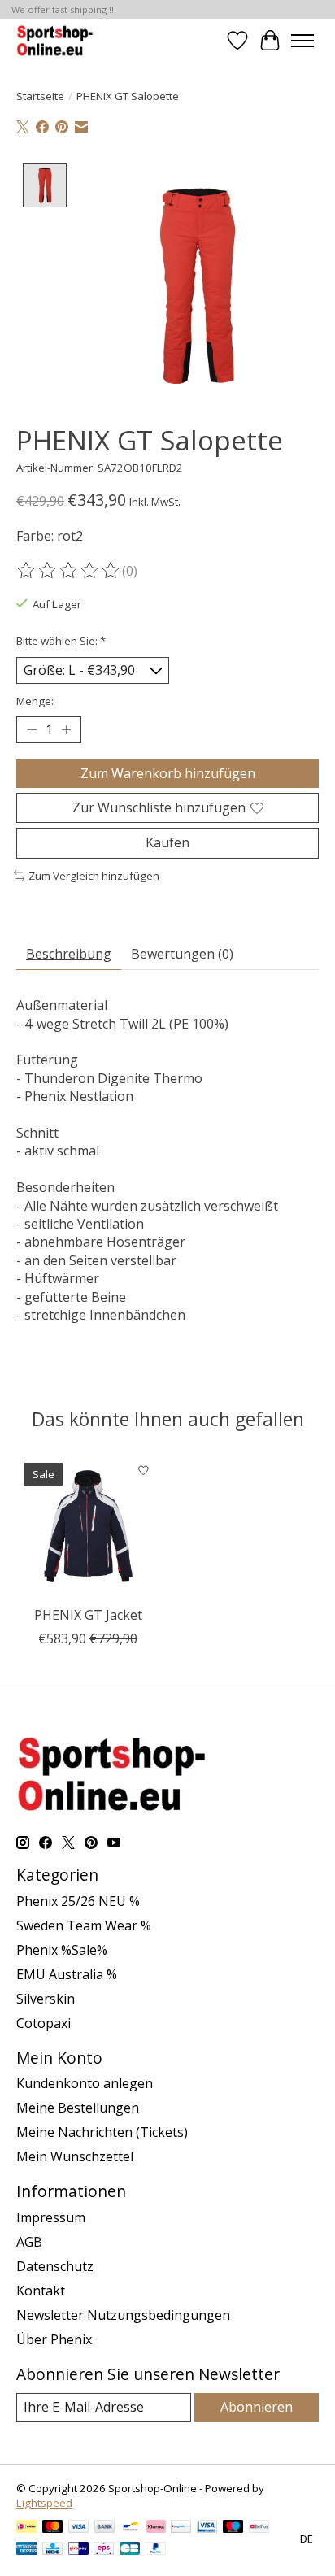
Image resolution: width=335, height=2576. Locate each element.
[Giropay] (78, 2550)
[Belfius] (259, 2528)
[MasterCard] (53, 2528)
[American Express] (27, 2550)
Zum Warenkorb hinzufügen (168, 773)
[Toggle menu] (302, 41)
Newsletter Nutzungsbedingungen (123, 2315)
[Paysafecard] (181, 2528)
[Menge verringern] (32, 730)
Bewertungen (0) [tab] (182, 954)
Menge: (35, 701)
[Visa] (79, 2528)
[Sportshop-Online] (57, 40)
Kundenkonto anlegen (85, 2083)
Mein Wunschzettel (75, 2156)
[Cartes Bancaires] (130, 2550)
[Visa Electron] (207, 2528)
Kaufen (167, 842)
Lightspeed (44, 2503)
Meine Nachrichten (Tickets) (102, 2132)
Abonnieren (257, 2407)
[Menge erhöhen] (66, 730)
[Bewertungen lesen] (69, 571)
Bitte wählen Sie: (61, 641)
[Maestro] (233, 2528)
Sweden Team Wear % (84, 1925)
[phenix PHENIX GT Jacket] (88, 1526)
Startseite (40, 96)
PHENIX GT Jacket (88, 1615)
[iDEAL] (26, 2528)
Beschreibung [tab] (69, 954)
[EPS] (104, 2550)
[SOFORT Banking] (156, 2528)
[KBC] (52, 2550)
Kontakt (41, 2291)
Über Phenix (54, 2339)
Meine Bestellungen (78, 2108)
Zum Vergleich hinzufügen (94, 876)
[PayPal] (156, 2550)
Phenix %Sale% (62, 1950)
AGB (29, 2242)
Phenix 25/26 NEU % (78, 1901)
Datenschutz (55, 2266)
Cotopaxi (44, 2023)
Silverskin (46, 1999)
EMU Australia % (67, 1974)
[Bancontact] (131, 2528)
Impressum (51, 2217)
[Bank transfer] (105, 2528)
